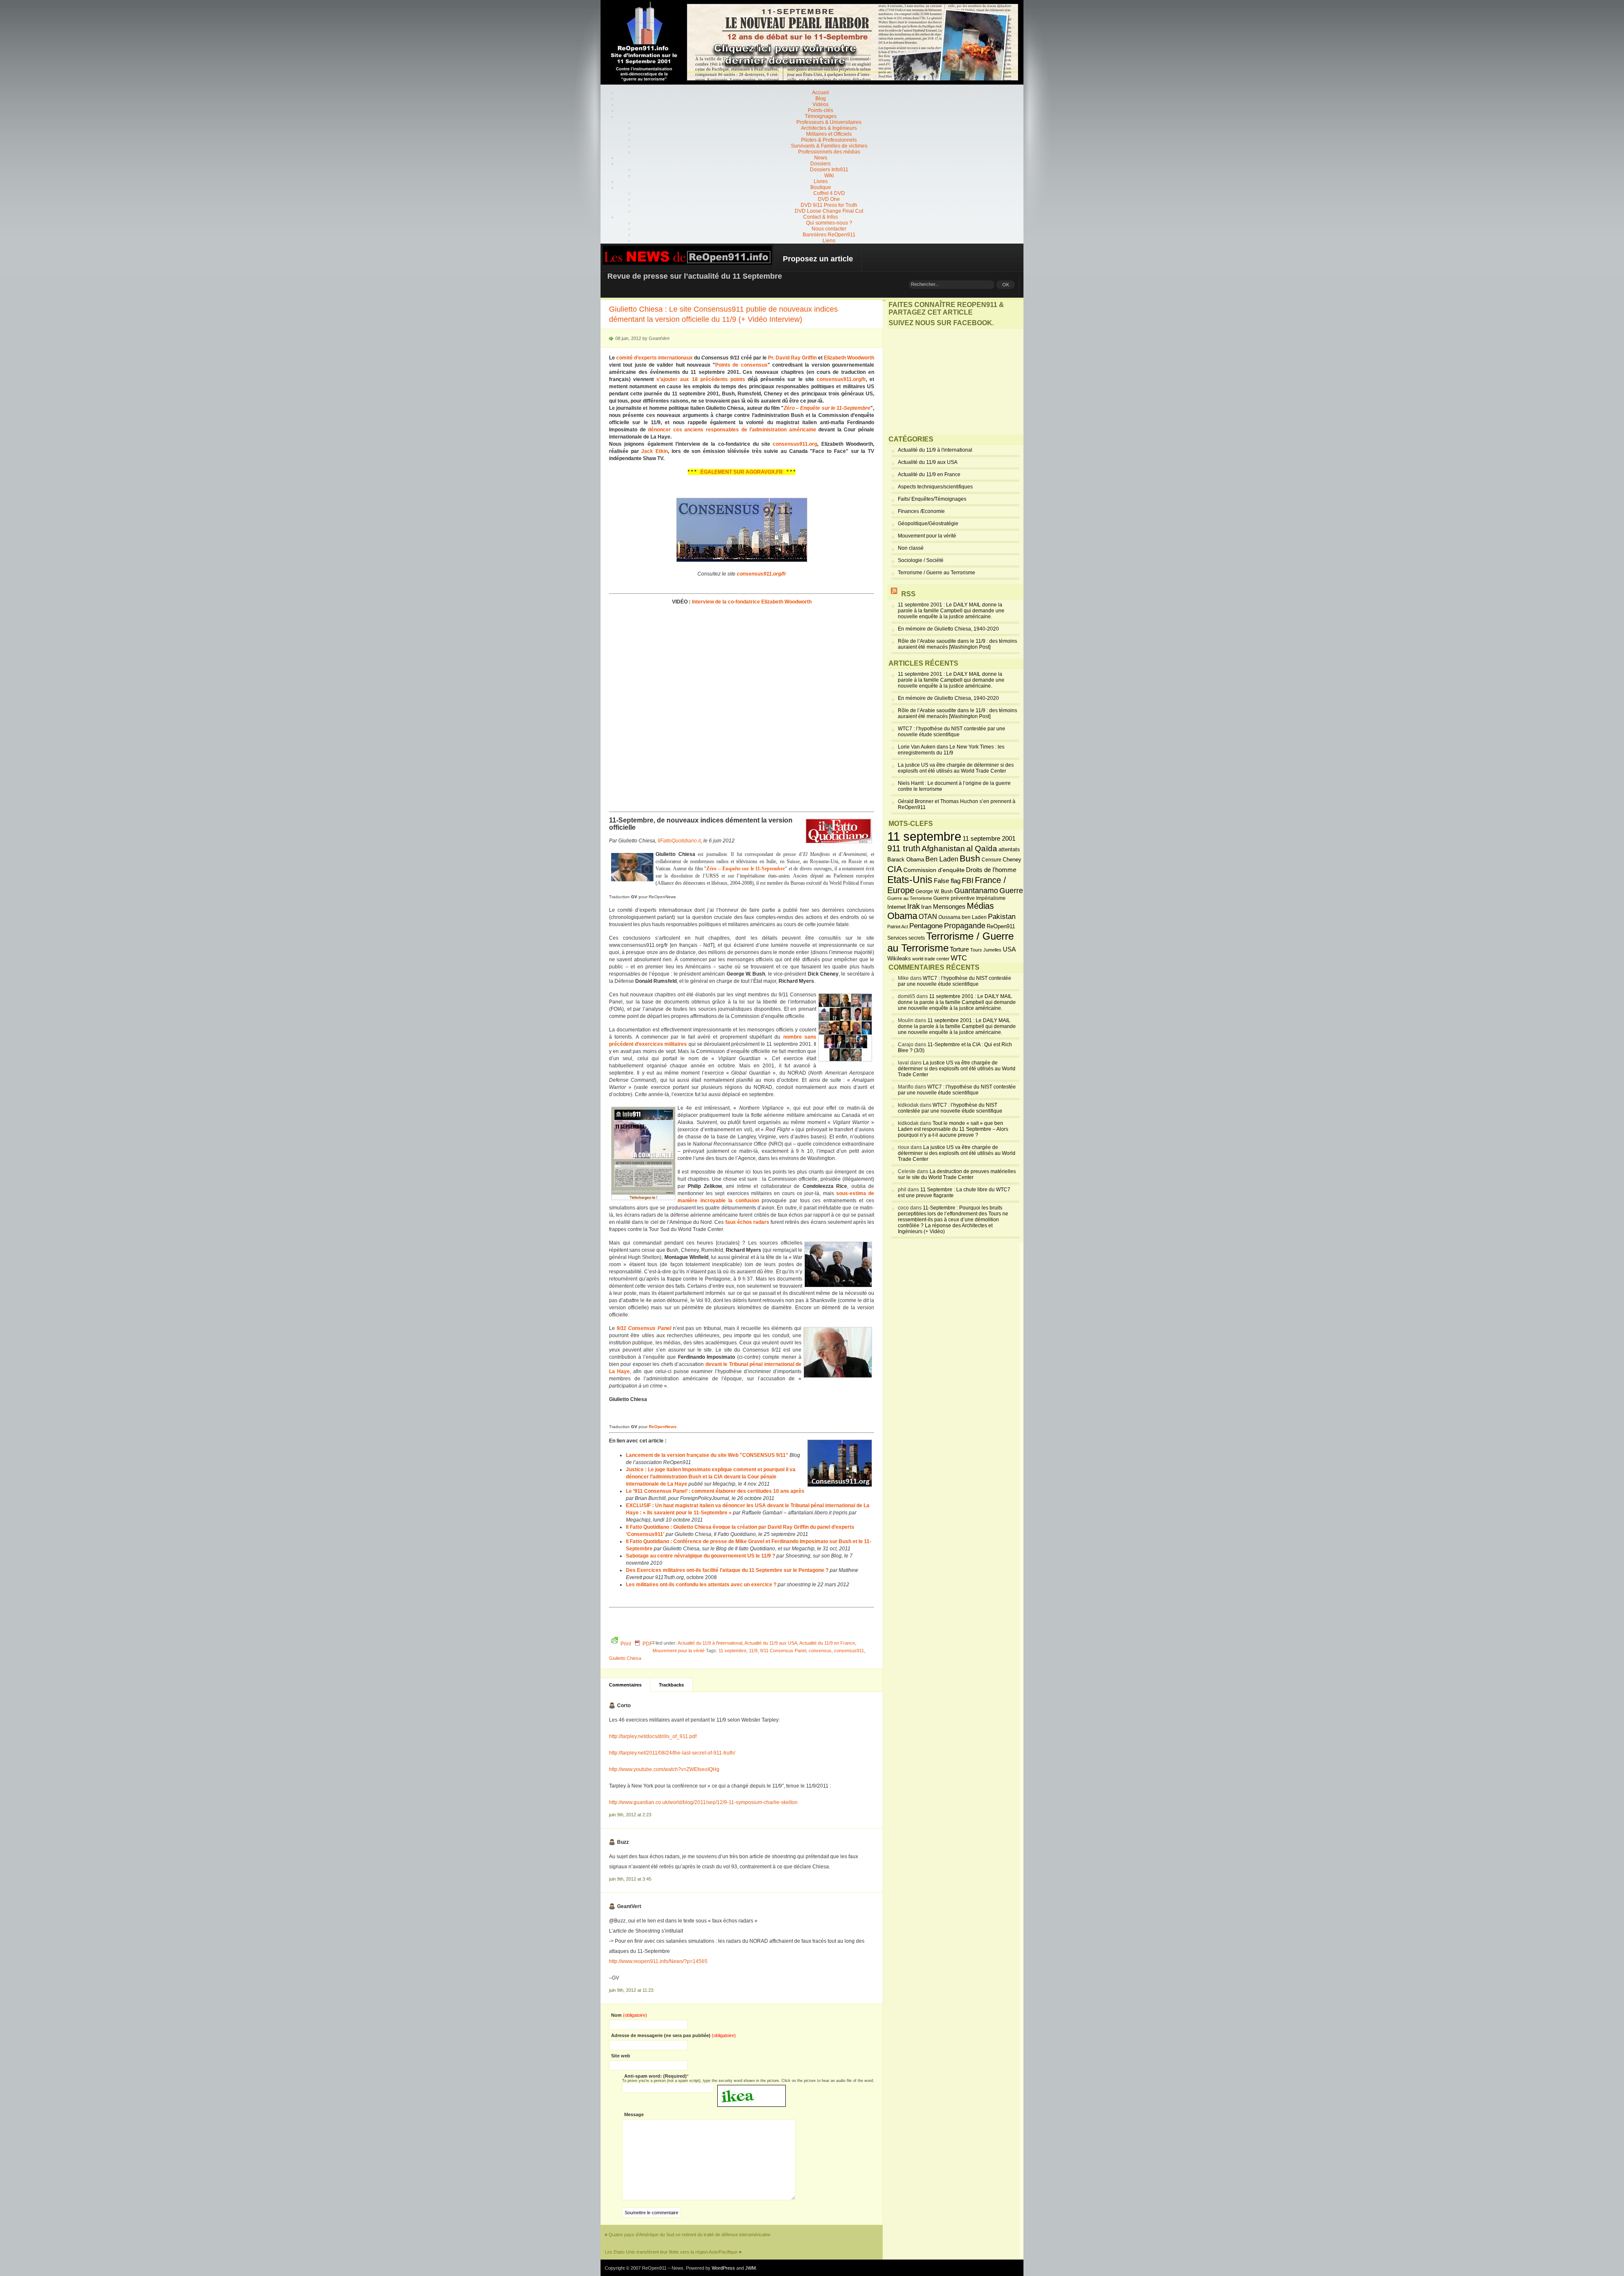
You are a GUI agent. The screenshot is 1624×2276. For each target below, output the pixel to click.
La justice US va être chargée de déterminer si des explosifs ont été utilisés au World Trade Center (956, 768)
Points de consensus (741, 365)
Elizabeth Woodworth (849, 358)
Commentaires (625, 1685)
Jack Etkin (654, 451)
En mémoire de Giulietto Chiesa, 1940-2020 (948, 629)
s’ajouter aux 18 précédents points (701, 379)
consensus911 (849, 1651)
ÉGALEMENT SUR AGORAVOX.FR (742, 472)
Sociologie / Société (921, 560)
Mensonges (949, 907)
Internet (897, 907)
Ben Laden (942, 859)
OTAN (928, 916)
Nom (629, 2015)
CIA (895, 869)
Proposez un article (818, 259)
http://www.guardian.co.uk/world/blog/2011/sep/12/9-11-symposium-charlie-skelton (703, 1802)
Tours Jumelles (986, 950)
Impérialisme (991, 898)
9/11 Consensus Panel (783, 1651)
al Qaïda (982, 849)
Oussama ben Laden (963, 917)
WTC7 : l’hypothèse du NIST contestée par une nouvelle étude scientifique (952, 732)
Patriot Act (898, 927)
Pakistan (1002, 917)
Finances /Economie (921, 511)
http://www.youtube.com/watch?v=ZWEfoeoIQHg (664, 1769)
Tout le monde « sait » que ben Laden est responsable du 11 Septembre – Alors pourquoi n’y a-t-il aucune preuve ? (953, 1129)
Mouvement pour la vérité (679, 1651)
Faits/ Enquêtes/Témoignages (932, 499)
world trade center (931, 959)
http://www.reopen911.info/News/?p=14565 (658, 1961)
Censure (992, 860)
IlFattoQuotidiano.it (679, 841)
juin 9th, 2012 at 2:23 (630, 1815)
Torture (959, 949)
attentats (1009, 850)
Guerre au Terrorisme (910, 898)
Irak (913, 906)
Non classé (911, 548)
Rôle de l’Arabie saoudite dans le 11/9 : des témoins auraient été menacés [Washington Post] (957, 644)
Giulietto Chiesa (625, 1658)
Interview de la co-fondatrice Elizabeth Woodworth (752, 602)
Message (634, 2114)
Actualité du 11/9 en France (827, 1643)
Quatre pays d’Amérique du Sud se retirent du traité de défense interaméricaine (690, 2235)
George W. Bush (934, 891)
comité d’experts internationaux (654, 358)
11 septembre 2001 (989, 839)
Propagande (965, 926)
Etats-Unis (910, 880)
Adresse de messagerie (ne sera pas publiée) (673, 2035)
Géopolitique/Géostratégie (928, 524)
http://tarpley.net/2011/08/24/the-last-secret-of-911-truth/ (672, 1753)
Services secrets (906, 938)
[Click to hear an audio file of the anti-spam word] (752, 2088)
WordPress (723, 2268)
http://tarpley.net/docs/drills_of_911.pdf (653, 1736)
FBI (968, 880)
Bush (970, 858)
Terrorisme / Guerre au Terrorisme (937, 573)
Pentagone (926, 926)
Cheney (1012, 860)
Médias (980, 906)
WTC (959, 958)
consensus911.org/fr (841, 379)
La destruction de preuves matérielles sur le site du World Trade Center (957, 1174)
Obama (902, 916)
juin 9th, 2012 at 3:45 (630, 1879)
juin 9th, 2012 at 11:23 (631, 1990)
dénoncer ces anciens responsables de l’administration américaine (732, 430)
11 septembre (732, 1651)
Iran (926, 907)
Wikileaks (899, 958)
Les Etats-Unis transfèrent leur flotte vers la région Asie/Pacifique (671, 2252)
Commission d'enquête (934, 870)
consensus (820, 1651)
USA (1009, 949)
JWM (750, 2268)
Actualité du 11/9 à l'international (710, 1643)
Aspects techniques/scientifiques (935, 487)
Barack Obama (906, 860)
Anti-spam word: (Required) (656, 2076)
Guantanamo (976, 891)
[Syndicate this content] (894, 594)
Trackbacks (671, 1685)
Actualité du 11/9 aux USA (771, 1643)
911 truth (904, 848)
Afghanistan (943, 848)
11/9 (753, 1651)
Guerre (1011, 891)
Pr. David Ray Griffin (792, 358)
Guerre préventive (954, 898)
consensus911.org (795, 444)
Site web (621, 2056)
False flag (947, 881)
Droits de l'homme (991, 870)
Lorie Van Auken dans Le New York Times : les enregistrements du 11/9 (951, 750)
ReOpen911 (1001, 926)
